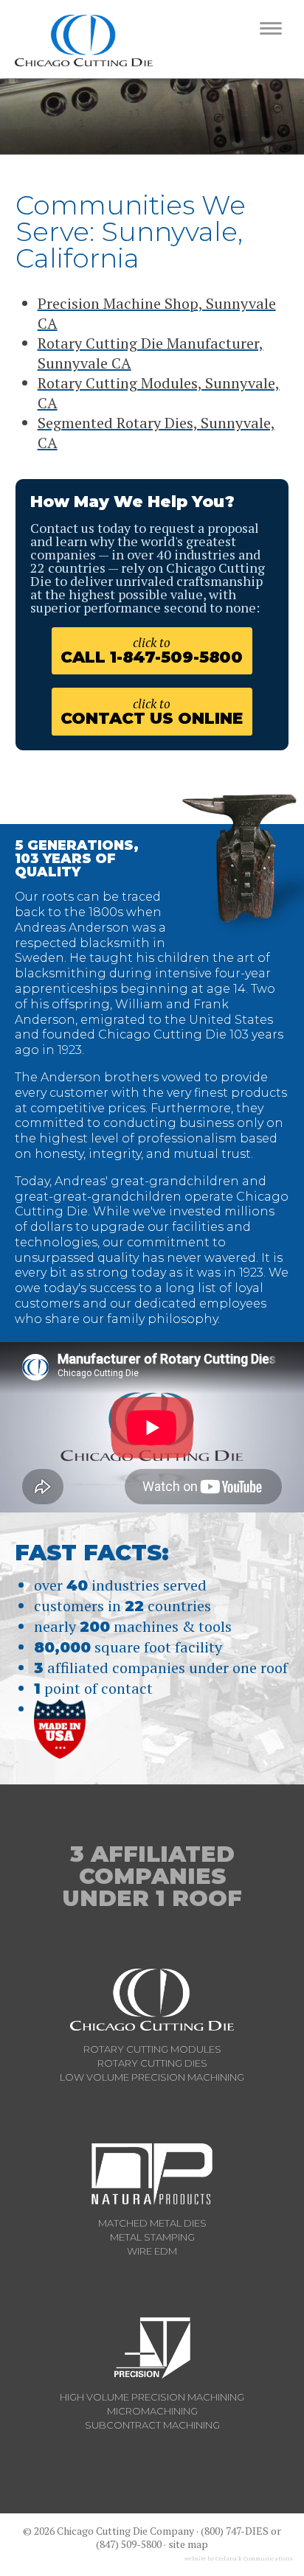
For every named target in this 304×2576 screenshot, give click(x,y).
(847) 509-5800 (129, 2544)
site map (188, 2544)
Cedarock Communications (254, 2558)
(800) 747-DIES (235, 2531)
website (195, 2558)
